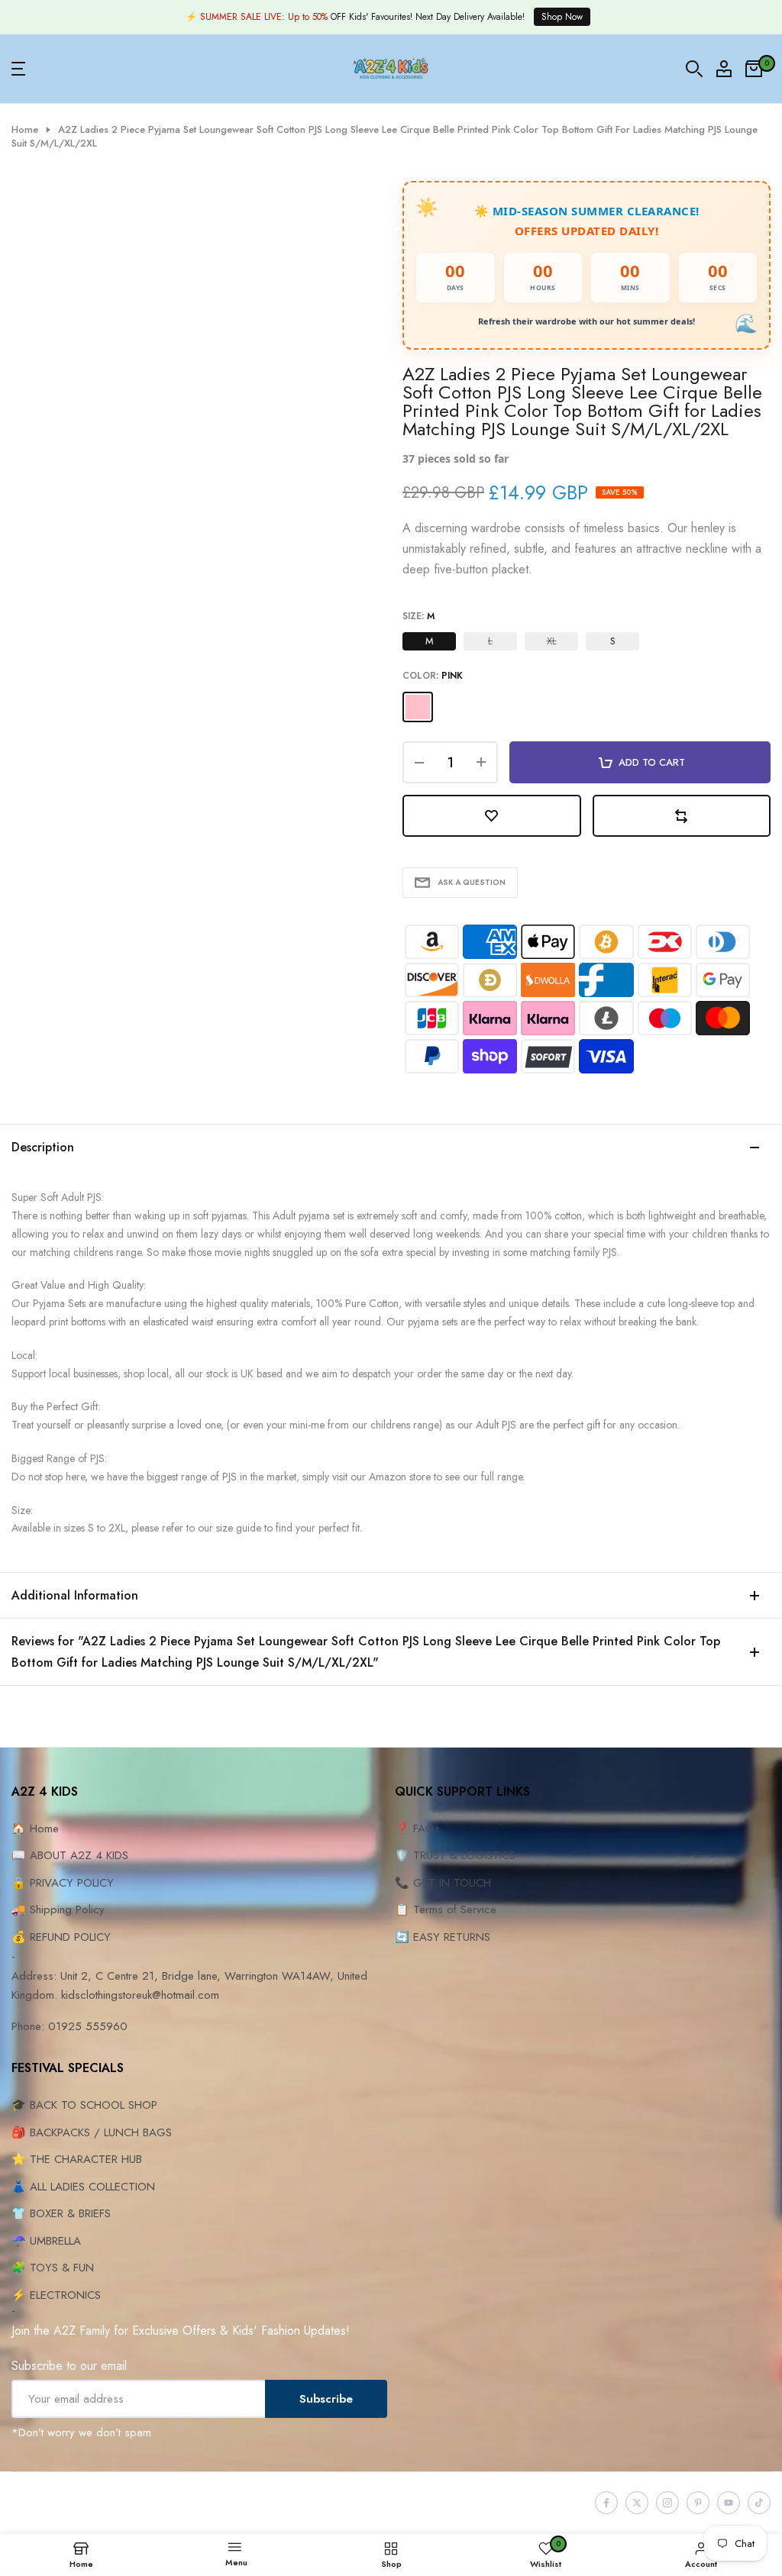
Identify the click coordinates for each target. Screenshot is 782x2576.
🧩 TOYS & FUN (53, 2268)
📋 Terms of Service (446, 1909)
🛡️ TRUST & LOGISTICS (455, 1855)
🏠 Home (35, 1829)
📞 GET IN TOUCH (443, 1883)
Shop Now (562, 17)
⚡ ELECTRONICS (56, 2295)
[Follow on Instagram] (667, 2503)
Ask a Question (472, 882)
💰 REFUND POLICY (61, 1937)
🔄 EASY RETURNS (443, 1937)
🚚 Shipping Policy (58, 1909)
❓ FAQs (417, 1829)
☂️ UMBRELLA (46, 2241)
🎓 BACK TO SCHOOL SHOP (84, 2105)
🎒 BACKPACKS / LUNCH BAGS (92, 2132)
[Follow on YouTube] (729, 2503)
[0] (754, 69)
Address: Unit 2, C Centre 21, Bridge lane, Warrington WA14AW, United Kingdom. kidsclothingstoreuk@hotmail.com (189, 1986)
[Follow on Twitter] (637, 2503)
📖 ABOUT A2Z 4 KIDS (70, 1855)
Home (25, 130)
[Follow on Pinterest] (698, 2503)
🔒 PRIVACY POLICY (63, 1883)
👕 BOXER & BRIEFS (61, 2213)
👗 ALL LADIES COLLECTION (83, 2187)
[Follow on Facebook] (606, 2503)
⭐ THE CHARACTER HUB (77, 2159)
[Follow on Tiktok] (759, 2503)
